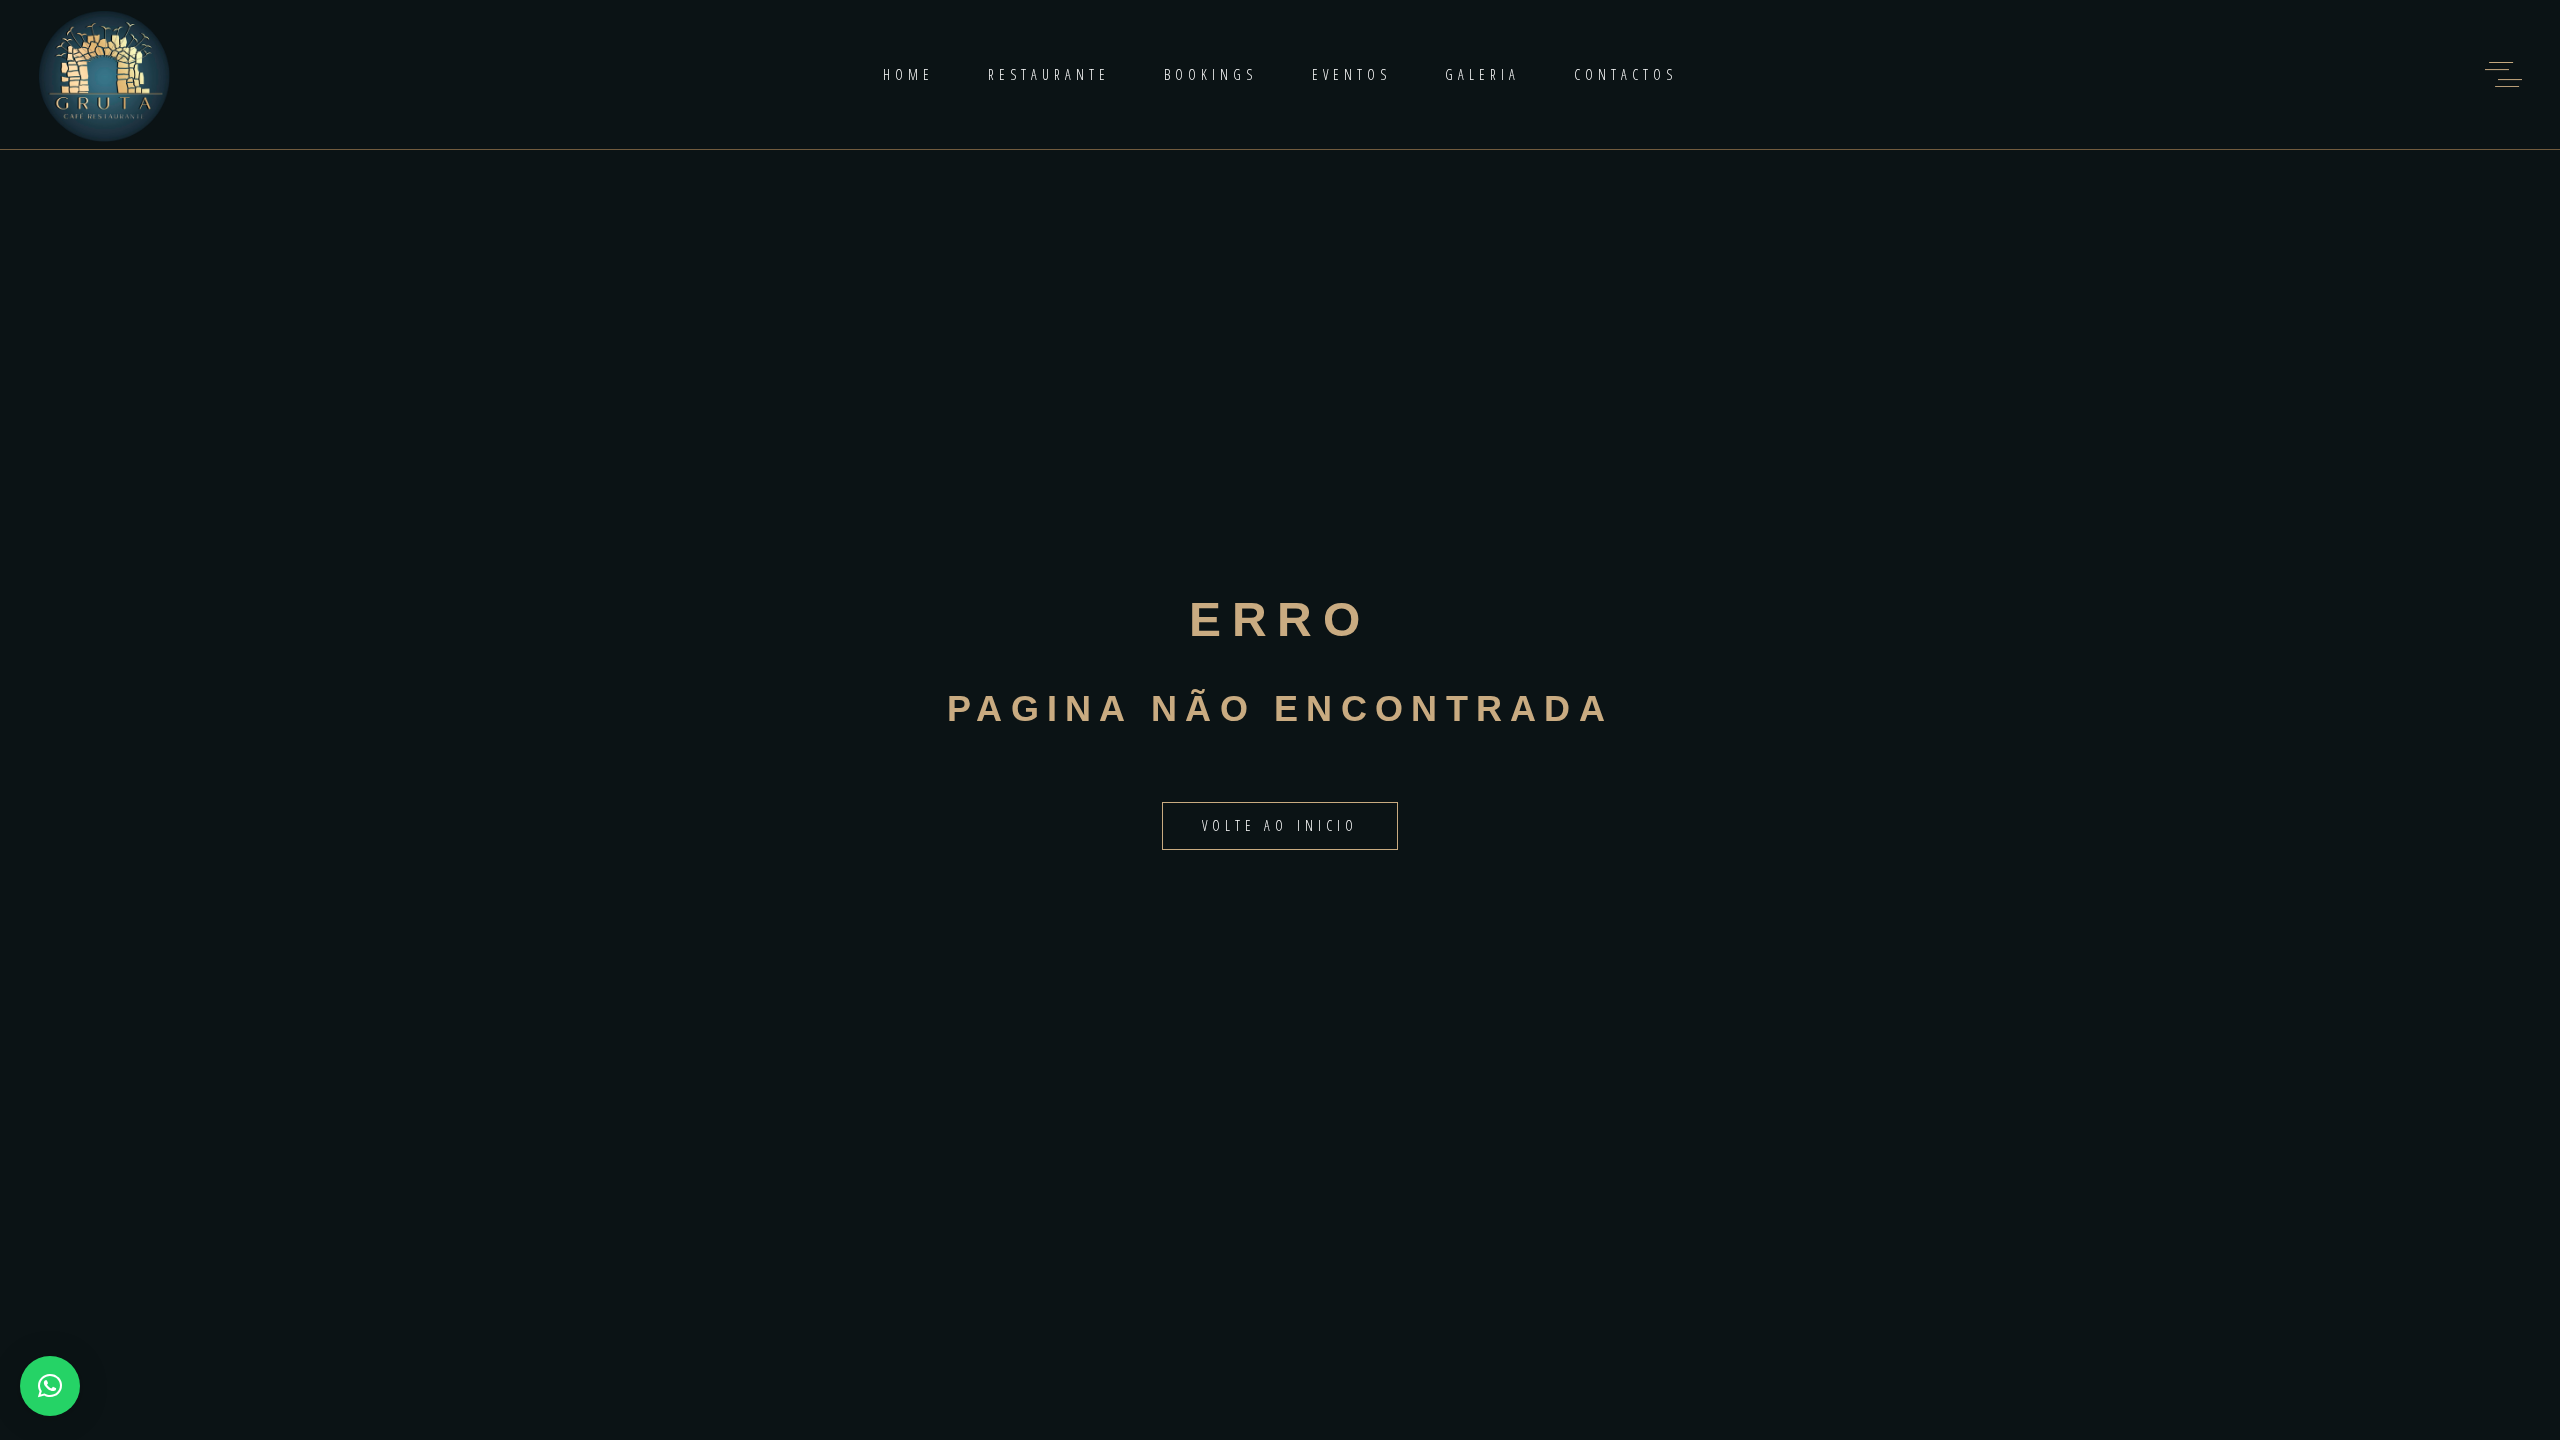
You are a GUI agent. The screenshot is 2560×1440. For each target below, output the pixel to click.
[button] (50, 1386)
